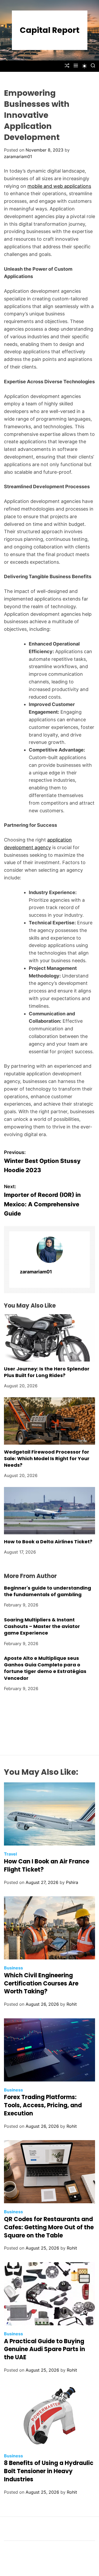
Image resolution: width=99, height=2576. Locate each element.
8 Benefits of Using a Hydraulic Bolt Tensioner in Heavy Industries (49, 2471)
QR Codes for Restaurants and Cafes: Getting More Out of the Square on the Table (49, 2227)
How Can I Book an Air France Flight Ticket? (47, 1866)
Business (13, 1968)
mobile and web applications (59, 186)
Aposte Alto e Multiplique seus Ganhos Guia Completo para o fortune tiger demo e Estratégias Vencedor (45, 1668)
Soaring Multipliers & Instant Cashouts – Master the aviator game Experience (42, 1626)
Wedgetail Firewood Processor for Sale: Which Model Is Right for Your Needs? (47, 1458)
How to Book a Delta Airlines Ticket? (48, 1542)
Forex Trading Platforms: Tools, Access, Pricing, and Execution (43, 2105)
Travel (10, 1854)
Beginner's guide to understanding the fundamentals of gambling (48, 1591)
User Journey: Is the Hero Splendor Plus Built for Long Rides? (47, 1372)
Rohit (72, 2004)
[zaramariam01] (50, 1250)
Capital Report (50, 30)
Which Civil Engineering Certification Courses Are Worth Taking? (41, 1983)
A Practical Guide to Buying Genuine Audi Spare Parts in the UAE (44, 2349)
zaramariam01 (18, 157)
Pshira (72, 1882)
